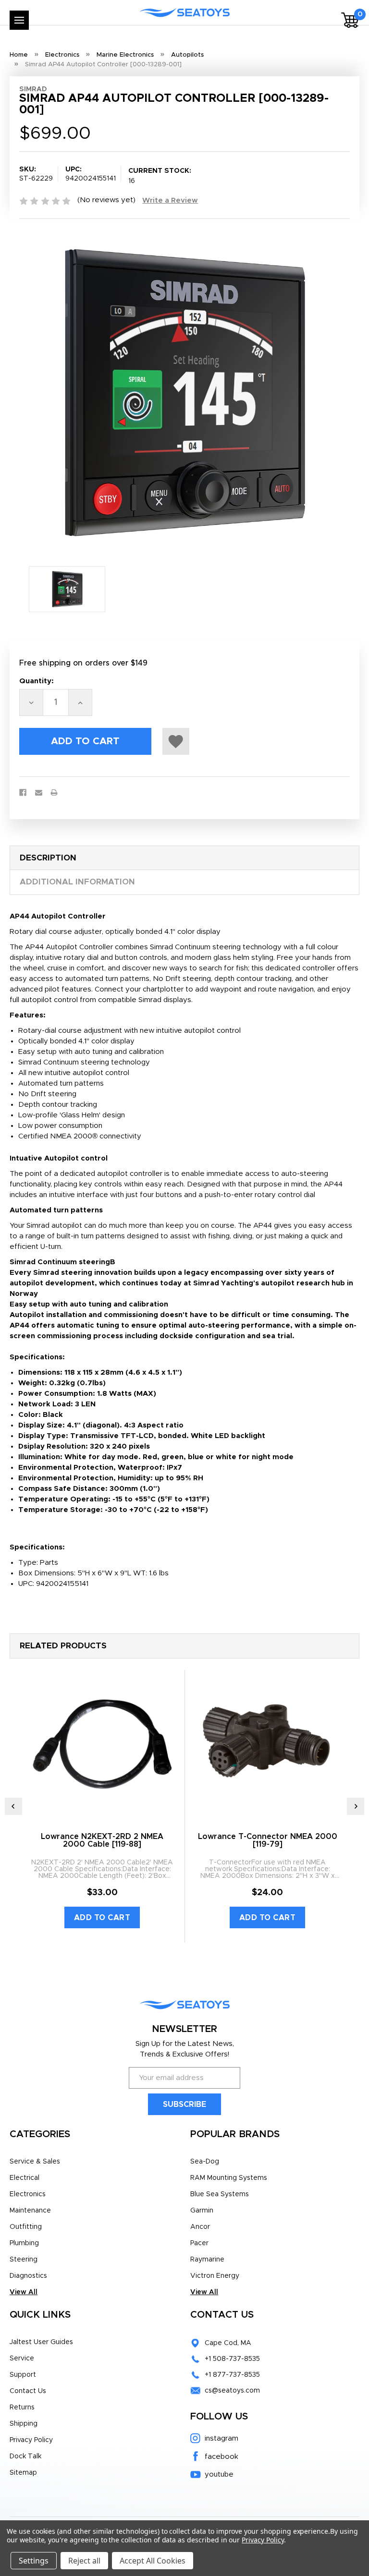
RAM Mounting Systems (229, 2178)
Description (48, 858)
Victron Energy (215, 2276)
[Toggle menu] (19, 20)
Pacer (199, 2243)
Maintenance (30, 2211)
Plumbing (24, 2243)
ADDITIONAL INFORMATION (77, 882)
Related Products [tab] (63, 1646)
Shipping (24, 2424)
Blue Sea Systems (220, 2194)
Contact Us (28, 2391)
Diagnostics (28, 2276)
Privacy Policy (31, 2440)
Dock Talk (25, 2456)
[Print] (54, 792)
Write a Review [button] (170, 200)
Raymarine (207, 2260)
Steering (24, 2260)
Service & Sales (35, 2162)
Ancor (200, 2227)
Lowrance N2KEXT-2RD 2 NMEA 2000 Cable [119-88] (102, 1840)
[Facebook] (23, 792)
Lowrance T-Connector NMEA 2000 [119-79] (268, 1840)
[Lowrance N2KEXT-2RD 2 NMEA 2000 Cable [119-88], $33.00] (102, 1742)
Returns (22, 2407)
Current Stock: (160, 176)
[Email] (39, 792)
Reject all (84, 2561)
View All (24, 2292)
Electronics (28, 2194)
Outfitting (26, 2227)
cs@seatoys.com (232, 2391)
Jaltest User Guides (41, 2342)
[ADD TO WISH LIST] (176, 741)
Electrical (25, 2178)
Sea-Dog (205, 2162)
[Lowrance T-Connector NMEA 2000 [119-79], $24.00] (267, 1742)
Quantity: (37, 681)
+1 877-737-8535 (232, 2375)
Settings (34, 2561)
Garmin (202, 2211)
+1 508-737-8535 (232, 2359)
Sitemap (23, 2473)
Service (22, 2358)
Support (23, 2375)
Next (356, 1806)
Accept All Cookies (153, 2561)
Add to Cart (102, 1918)
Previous (13, 1806)
